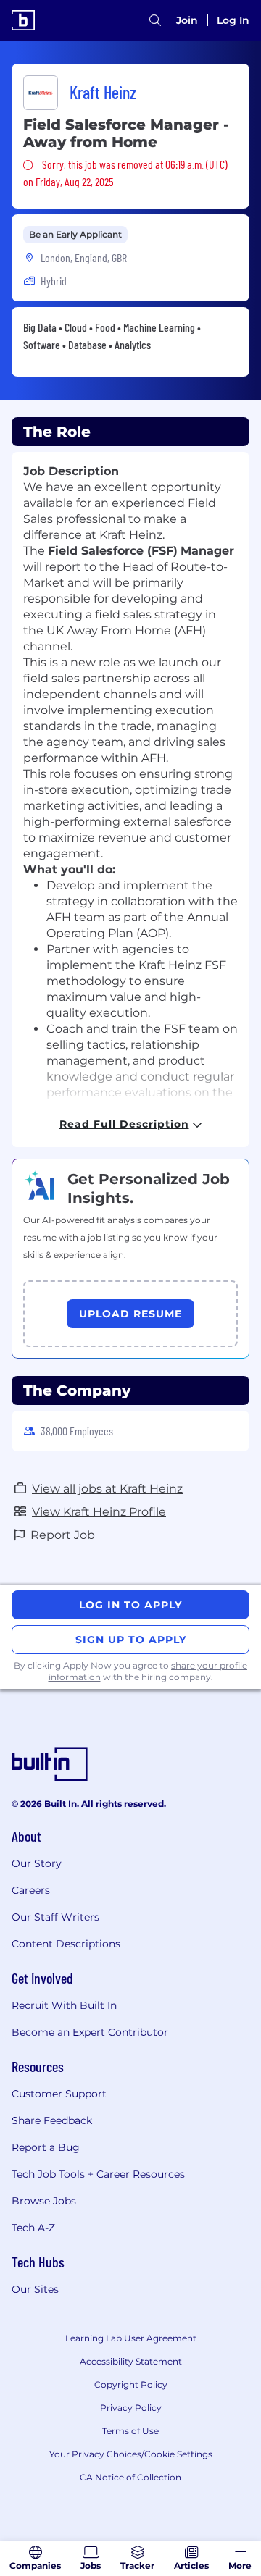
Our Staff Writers (55, 1917)
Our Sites (35, 2289)
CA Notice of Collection (130, 2477)
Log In (233, 20)
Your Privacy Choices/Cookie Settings (131, 2454)
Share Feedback (52, 2120)
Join (187, 20)
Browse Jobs (44, 2201)
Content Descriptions (66, 1944)
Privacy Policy (131, 2408)
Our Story (37, 1863)
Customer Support (59, 2094)
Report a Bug (46, 2147)
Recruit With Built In (64, 2005)
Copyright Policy (131, 2384)
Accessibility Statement (131, 2361)
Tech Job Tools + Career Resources (98, 2174)
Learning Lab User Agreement (131, 2338)
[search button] (155, 20)
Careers (31, 1890)
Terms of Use (130, 2431)
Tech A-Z (33, 2228)
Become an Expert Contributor (90, 2032)
